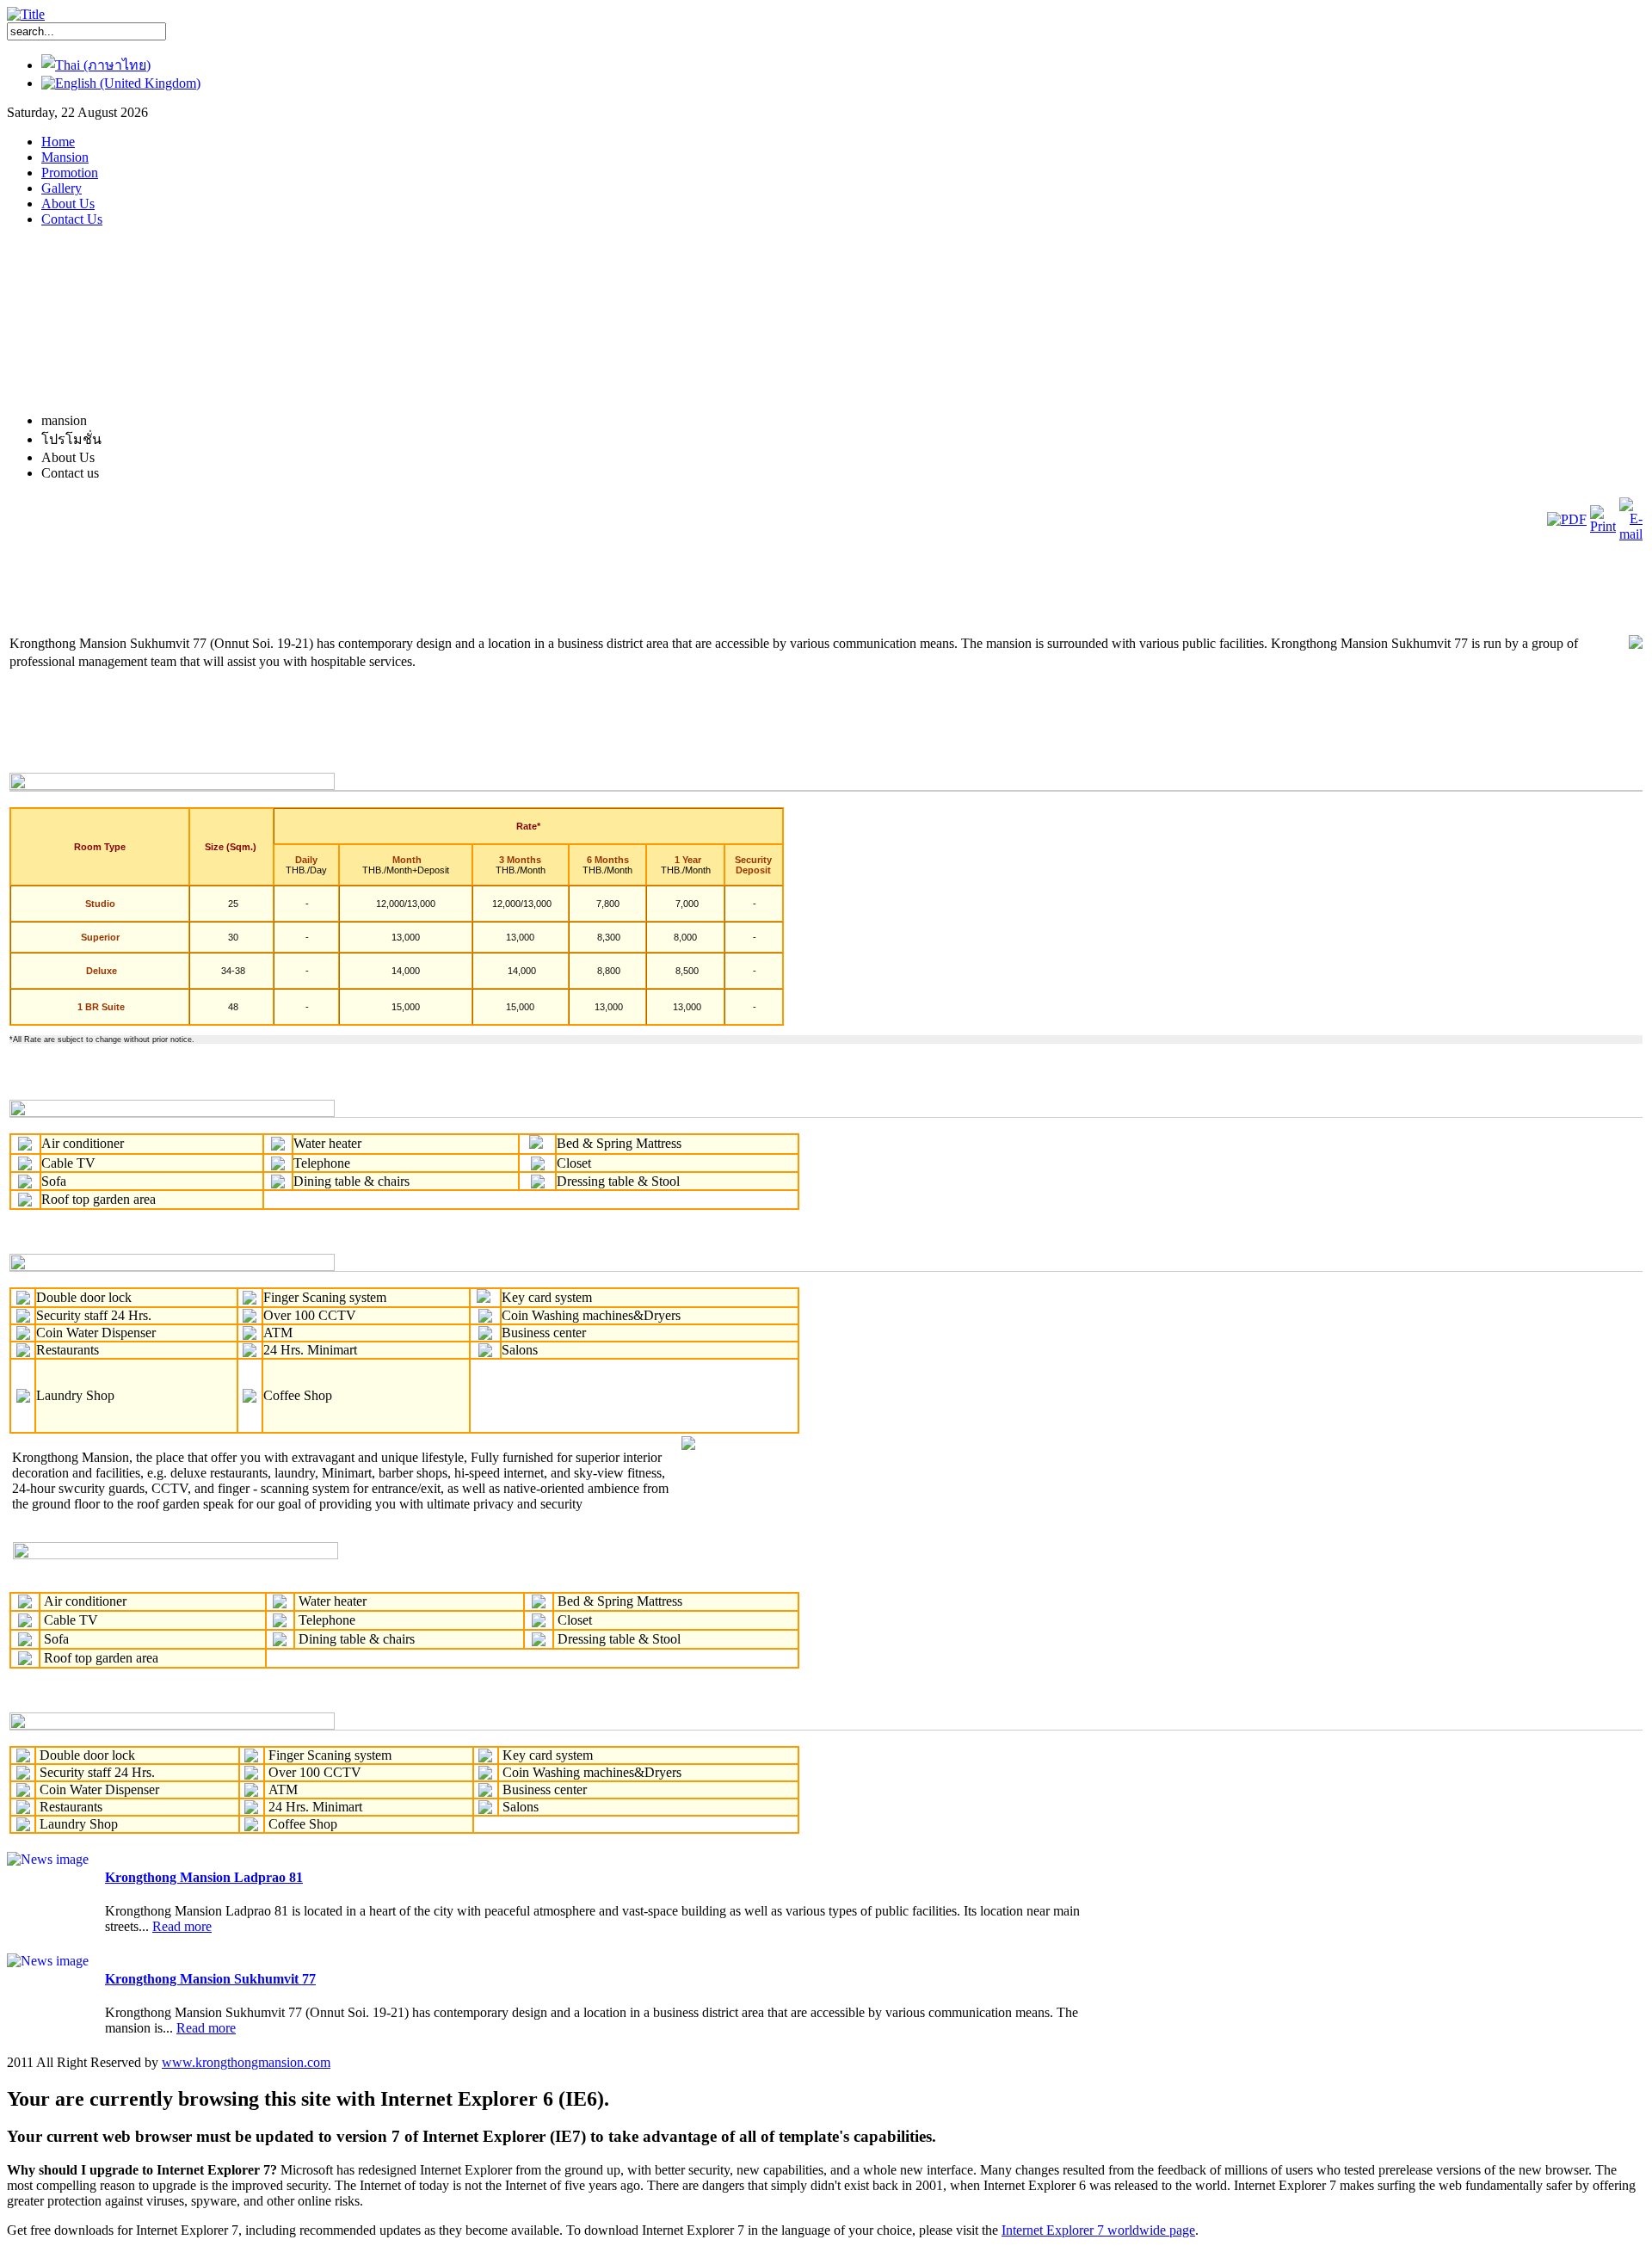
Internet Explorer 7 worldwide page (1098, 2230)
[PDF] (1567, 519)
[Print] (1603, 526)
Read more (182, 1926)
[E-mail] (1631, 534)
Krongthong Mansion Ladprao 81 (204, 1877)
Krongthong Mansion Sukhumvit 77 (210, 1979)
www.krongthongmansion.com (246, 2062)
